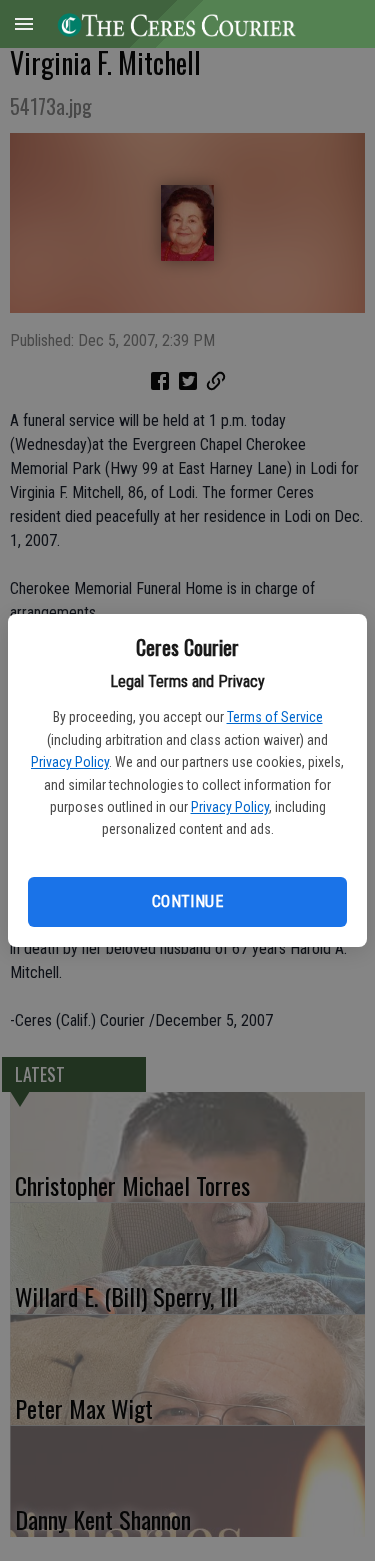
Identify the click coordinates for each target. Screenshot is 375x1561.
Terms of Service (275, 717)
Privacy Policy (70, 762)
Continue (187, 901)
